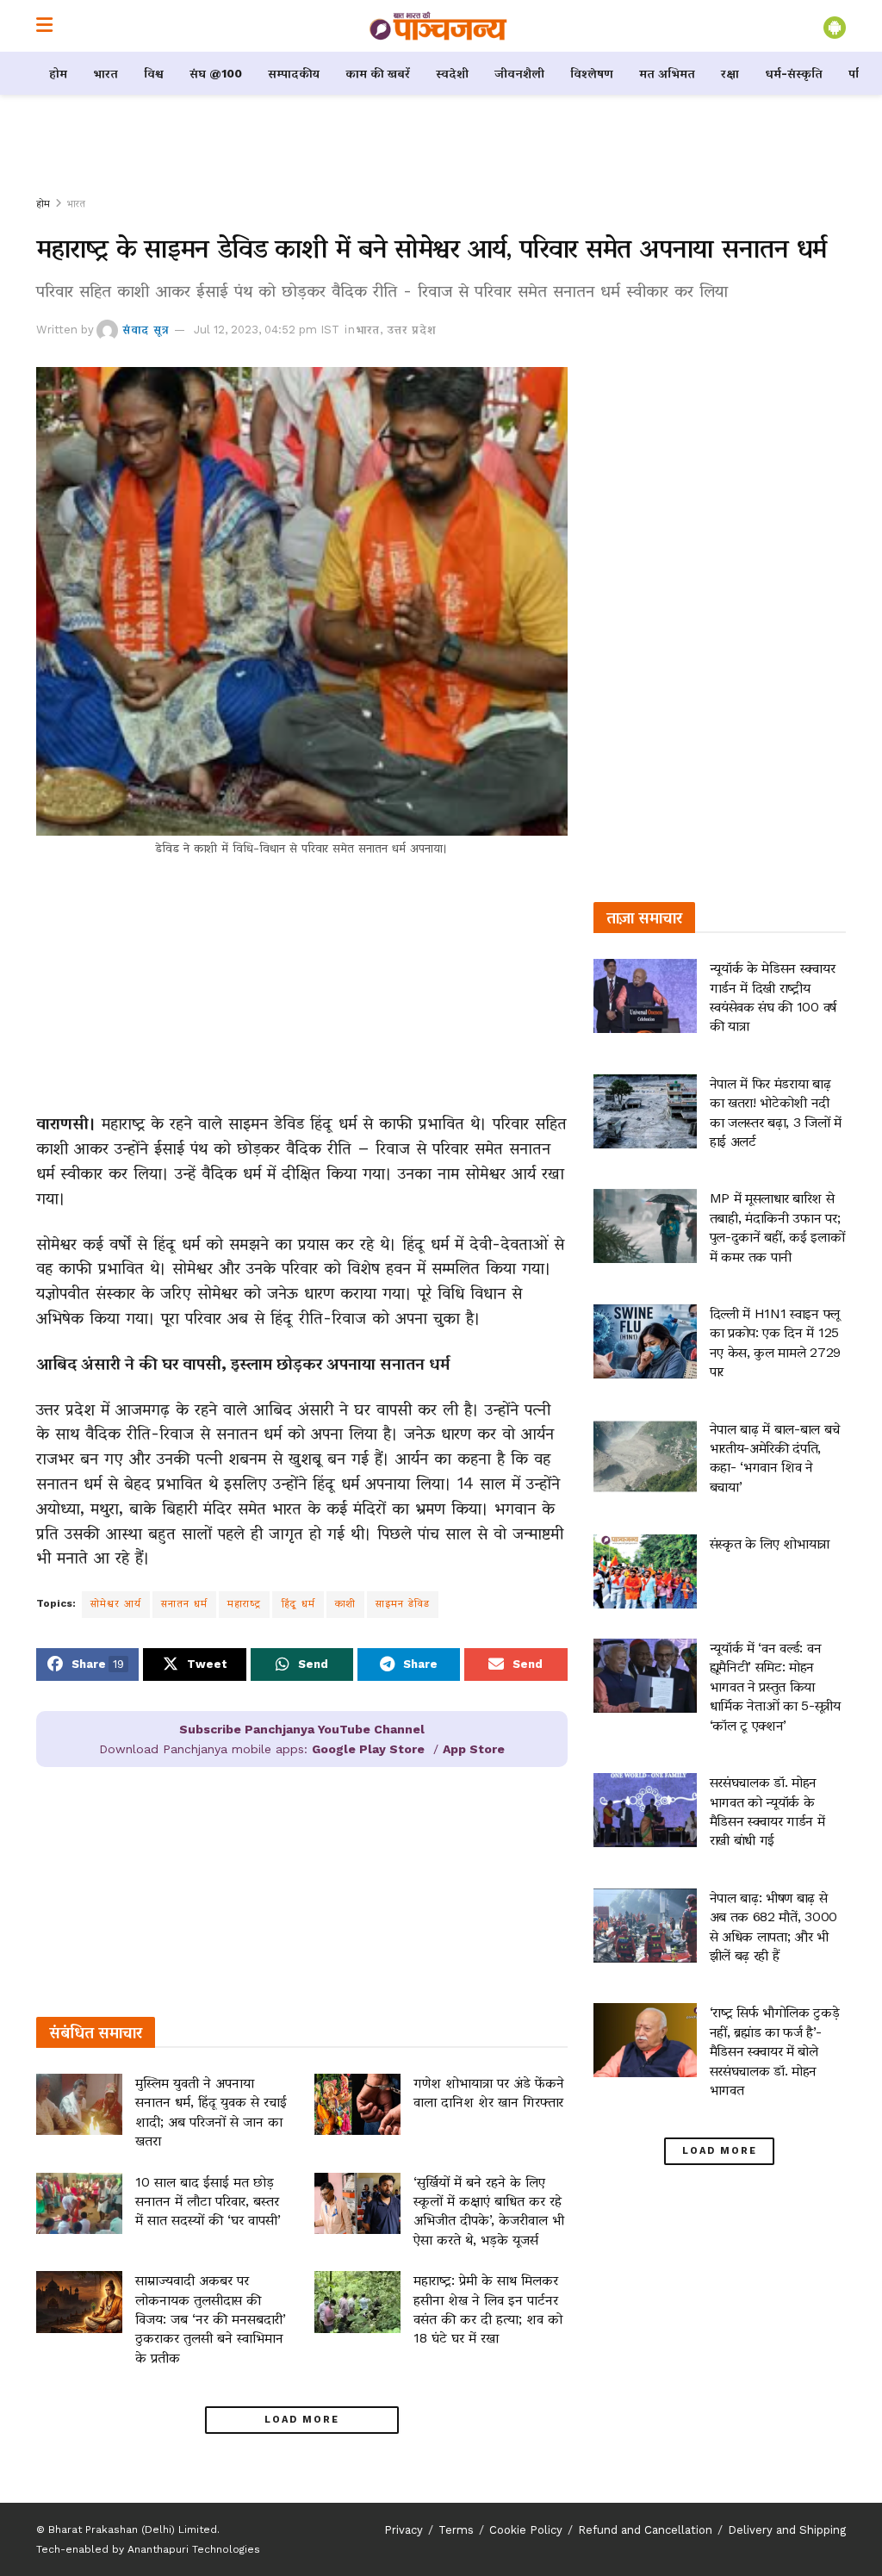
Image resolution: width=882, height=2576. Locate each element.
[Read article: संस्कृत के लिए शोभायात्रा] (645, 1571)
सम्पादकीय (294, 73)
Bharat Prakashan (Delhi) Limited (133, 2529)
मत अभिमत (667, 73)
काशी (345, 1603)
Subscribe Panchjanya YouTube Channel (302, 1729)
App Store (474, 1749)
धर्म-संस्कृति (794, 73)
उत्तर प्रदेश (412, 330)
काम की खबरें (378, 73)
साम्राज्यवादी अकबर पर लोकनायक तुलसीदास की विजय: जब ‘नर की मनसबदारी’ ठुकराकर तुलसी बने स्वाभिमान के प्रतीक (211, 2319)
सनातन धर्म (184, 1603)
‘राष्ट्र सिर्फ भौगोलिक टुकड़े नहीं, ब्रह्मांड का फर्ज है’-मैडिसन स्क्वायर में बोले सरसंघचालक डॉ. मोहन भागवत (775, 2051)
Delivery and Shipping (787, 2530)
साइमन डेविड (403, 1603)
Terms (456, 2530)
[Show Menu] (44, 26)
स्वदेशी (452, 73)
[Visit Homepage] (438, 26)
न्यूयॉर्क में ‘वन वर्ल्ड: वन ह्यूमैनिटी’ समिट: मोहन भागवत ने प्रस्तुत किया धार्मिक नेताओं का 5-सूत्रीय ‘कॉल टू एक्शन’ (775, 1686)
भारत (106, 73)
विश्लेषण (592, 73)
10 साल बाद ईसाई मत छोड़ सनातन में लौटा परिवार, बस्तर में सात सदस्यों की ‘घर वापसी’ (208, 2201)
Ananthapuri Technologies (194, 2549)
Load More (302, 2420)
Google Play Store (368, 1749)
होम (58, 73)
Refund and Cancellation (645, 2530)
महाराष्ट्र (244, 1603)
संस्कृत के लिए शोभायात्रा (770, 1543)
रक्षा (730, 73)
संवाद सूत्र (146, 330)
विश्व (154, 73)
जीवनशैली (519, 73)
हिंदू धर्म (298, 1603)
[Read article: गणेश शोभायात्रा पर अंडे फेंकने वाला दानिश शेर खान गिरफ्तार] (357, 2105)
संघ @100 (216, 73)
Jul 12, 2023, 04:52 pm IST (267, 330)
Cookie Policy (526, 2530)
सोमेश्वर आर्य (116, 1603)
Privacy (404, 2530)
